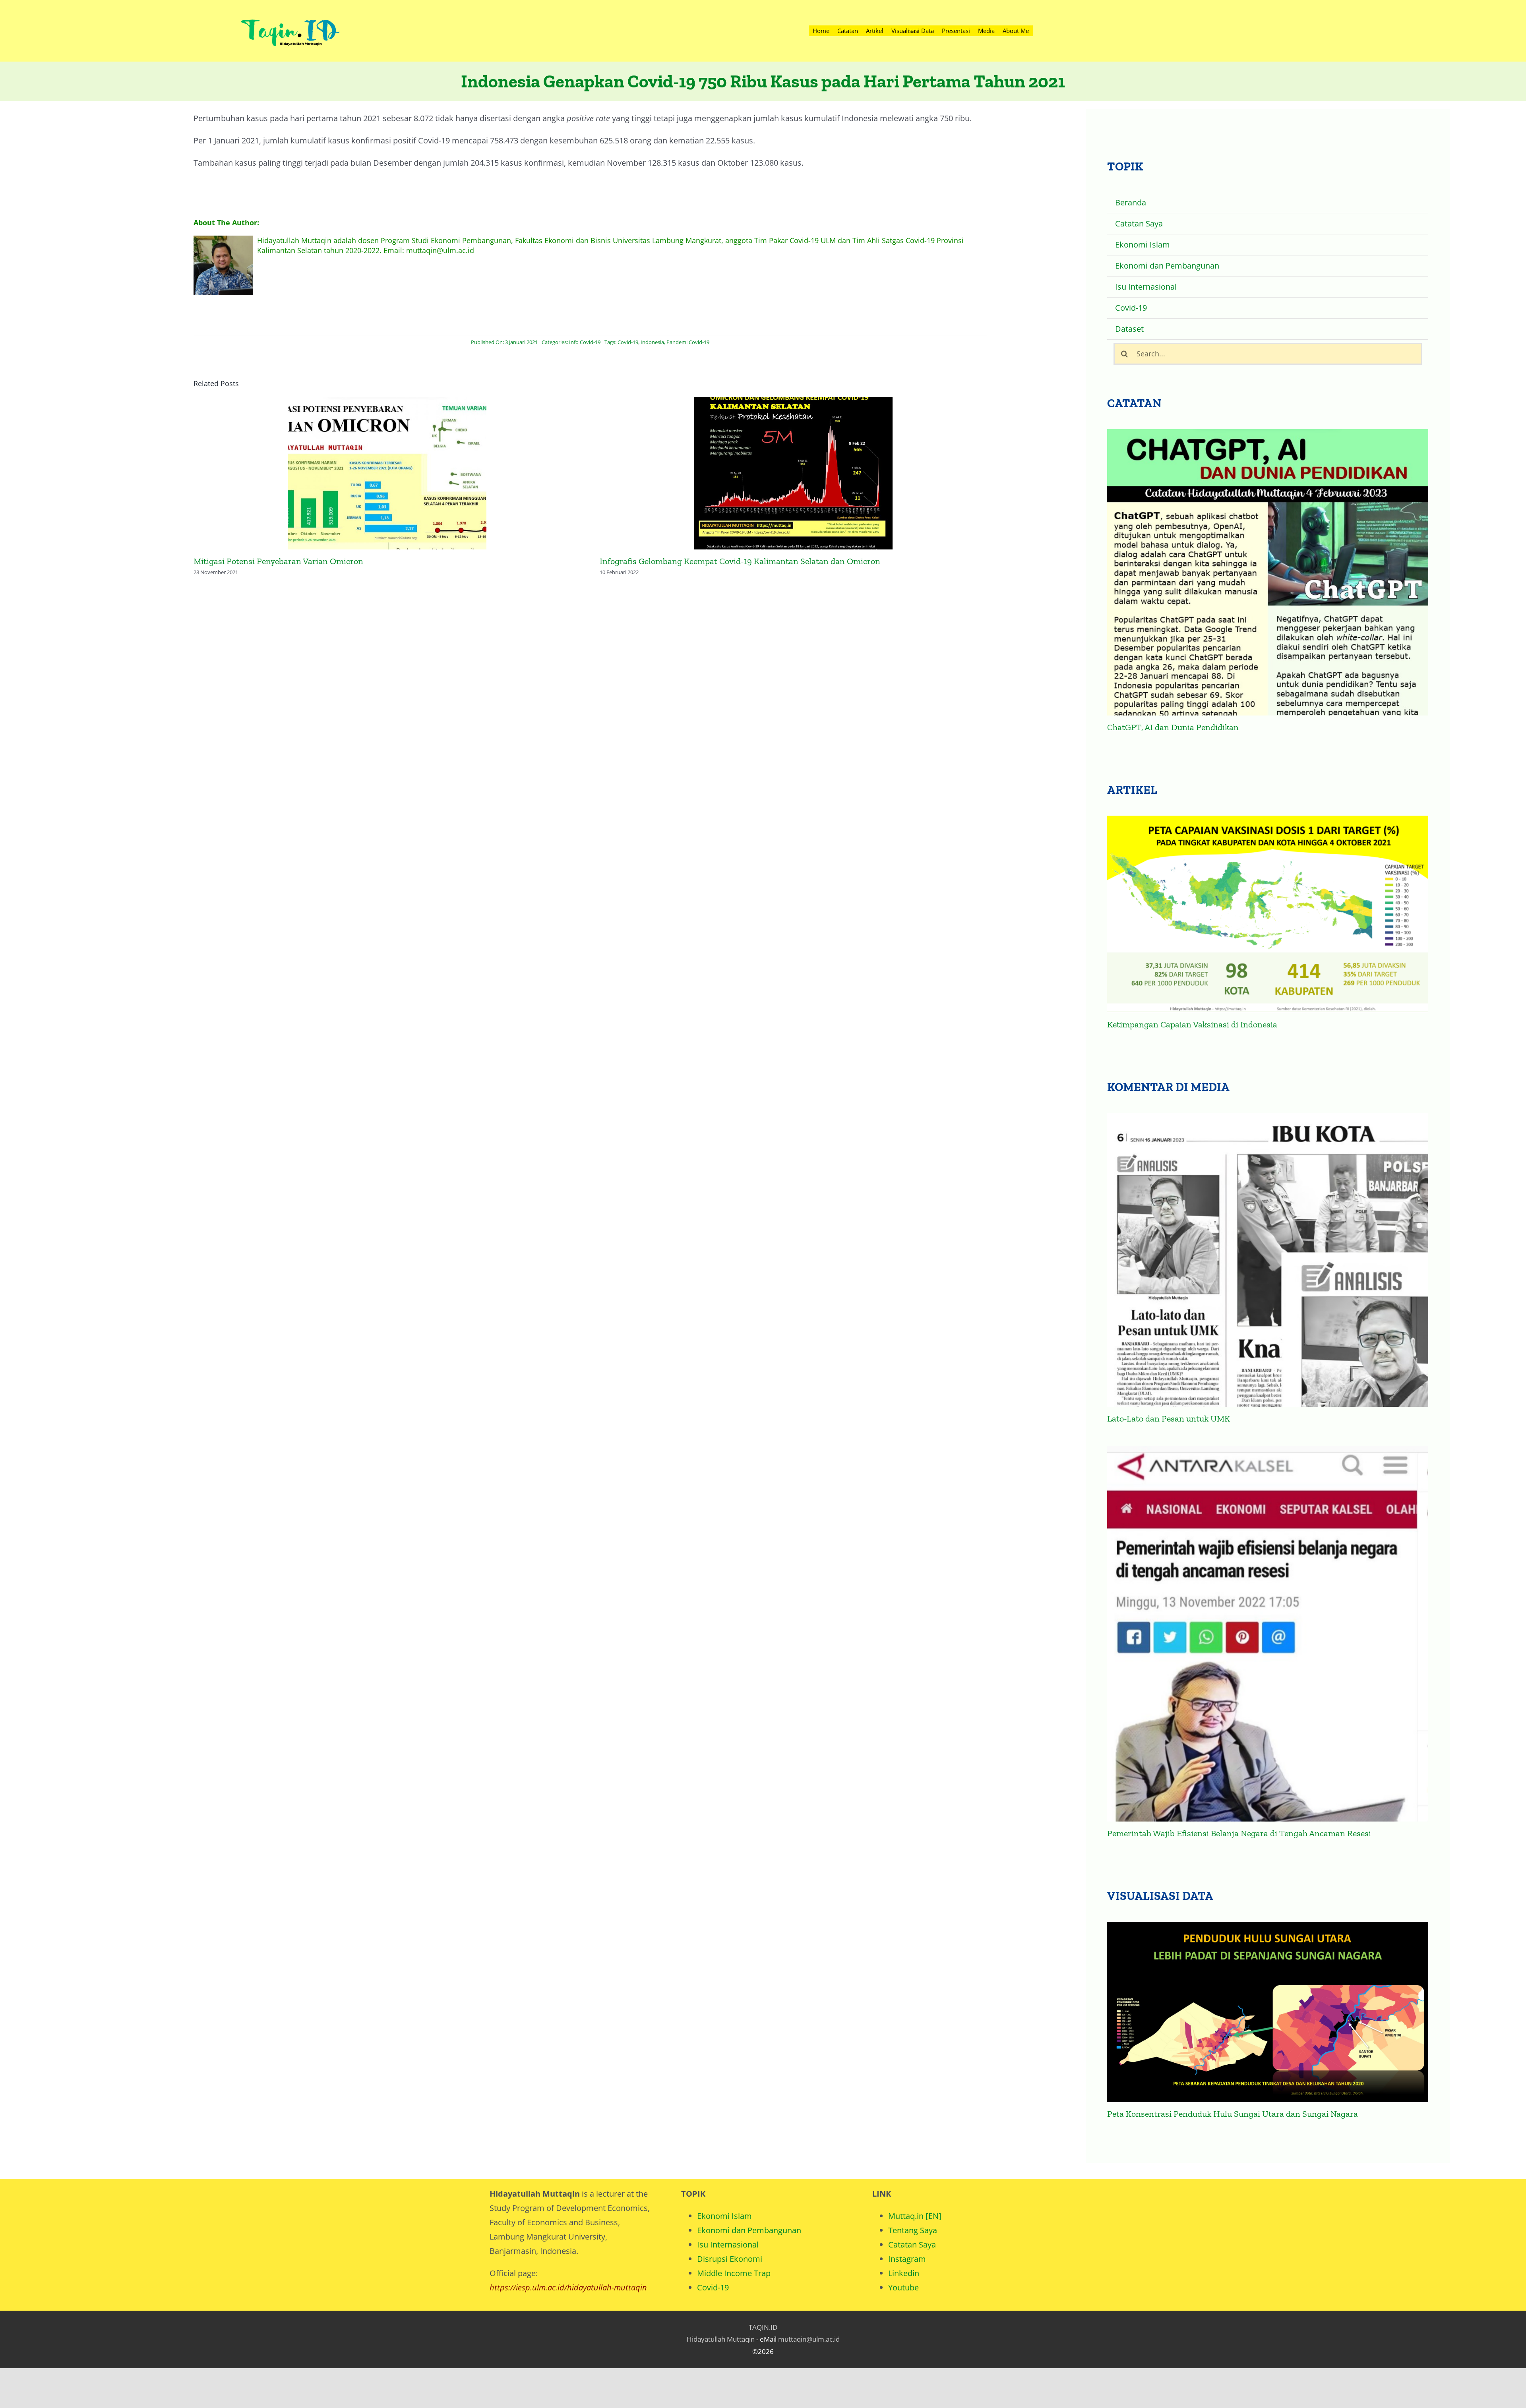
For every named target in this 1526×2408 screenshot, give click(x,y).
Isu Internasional (728, 2245)
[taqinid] (290, 10)
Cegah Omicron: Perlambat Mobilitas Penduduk (793, 474)
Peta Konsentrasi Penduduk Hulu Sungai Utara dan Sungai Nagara (1233, 2114)
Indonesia (652, 342)
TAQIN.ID (763, 2327)
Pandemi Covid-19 (688, 342)
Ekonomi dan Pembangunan (749, 2230)
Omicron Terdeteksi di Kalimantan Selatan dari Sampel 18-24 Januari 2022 (387, 474)
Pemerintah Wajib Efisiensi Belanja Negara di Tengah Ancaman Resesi (1239, 1833)
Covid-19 (628, 342)
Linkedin (904, 2273)
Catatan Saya (912, 2245)
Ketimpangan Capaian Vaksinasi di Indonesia (1192, 1024)
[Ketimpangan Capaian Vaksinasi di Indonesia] (1267, 914)
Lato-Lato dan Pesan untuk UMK (1169, 1419)
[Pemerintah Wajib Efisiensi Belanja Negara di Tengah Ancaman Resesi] (1267, 1634)
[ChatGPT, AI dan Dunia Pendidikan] (1267, 572)
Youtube (903, 2287)
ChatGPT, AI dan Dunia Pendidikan (1173, 727)
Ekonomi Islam (724, 2216)
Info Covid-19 (585, 342)
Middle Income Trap (734, 2273)
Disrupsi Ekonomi (730, 2259)
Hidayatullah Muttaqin (721, 2339)
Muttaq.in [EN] (915, 2216)
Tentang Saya (913, 2230)
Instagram (907, 2259)
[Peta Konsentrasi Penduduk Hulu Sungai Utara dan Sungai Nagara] (1267, 2012)
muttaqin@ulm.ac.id (809, 2339)
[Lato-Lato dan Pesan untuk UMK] (1267, 1260)
